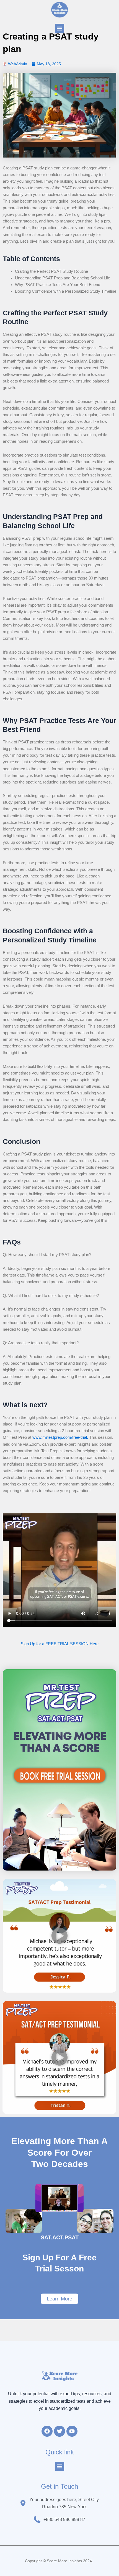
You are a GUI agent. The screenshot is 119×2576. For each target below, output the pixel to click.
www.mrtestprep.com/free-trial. (60, 1437)
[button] (60, 28)
